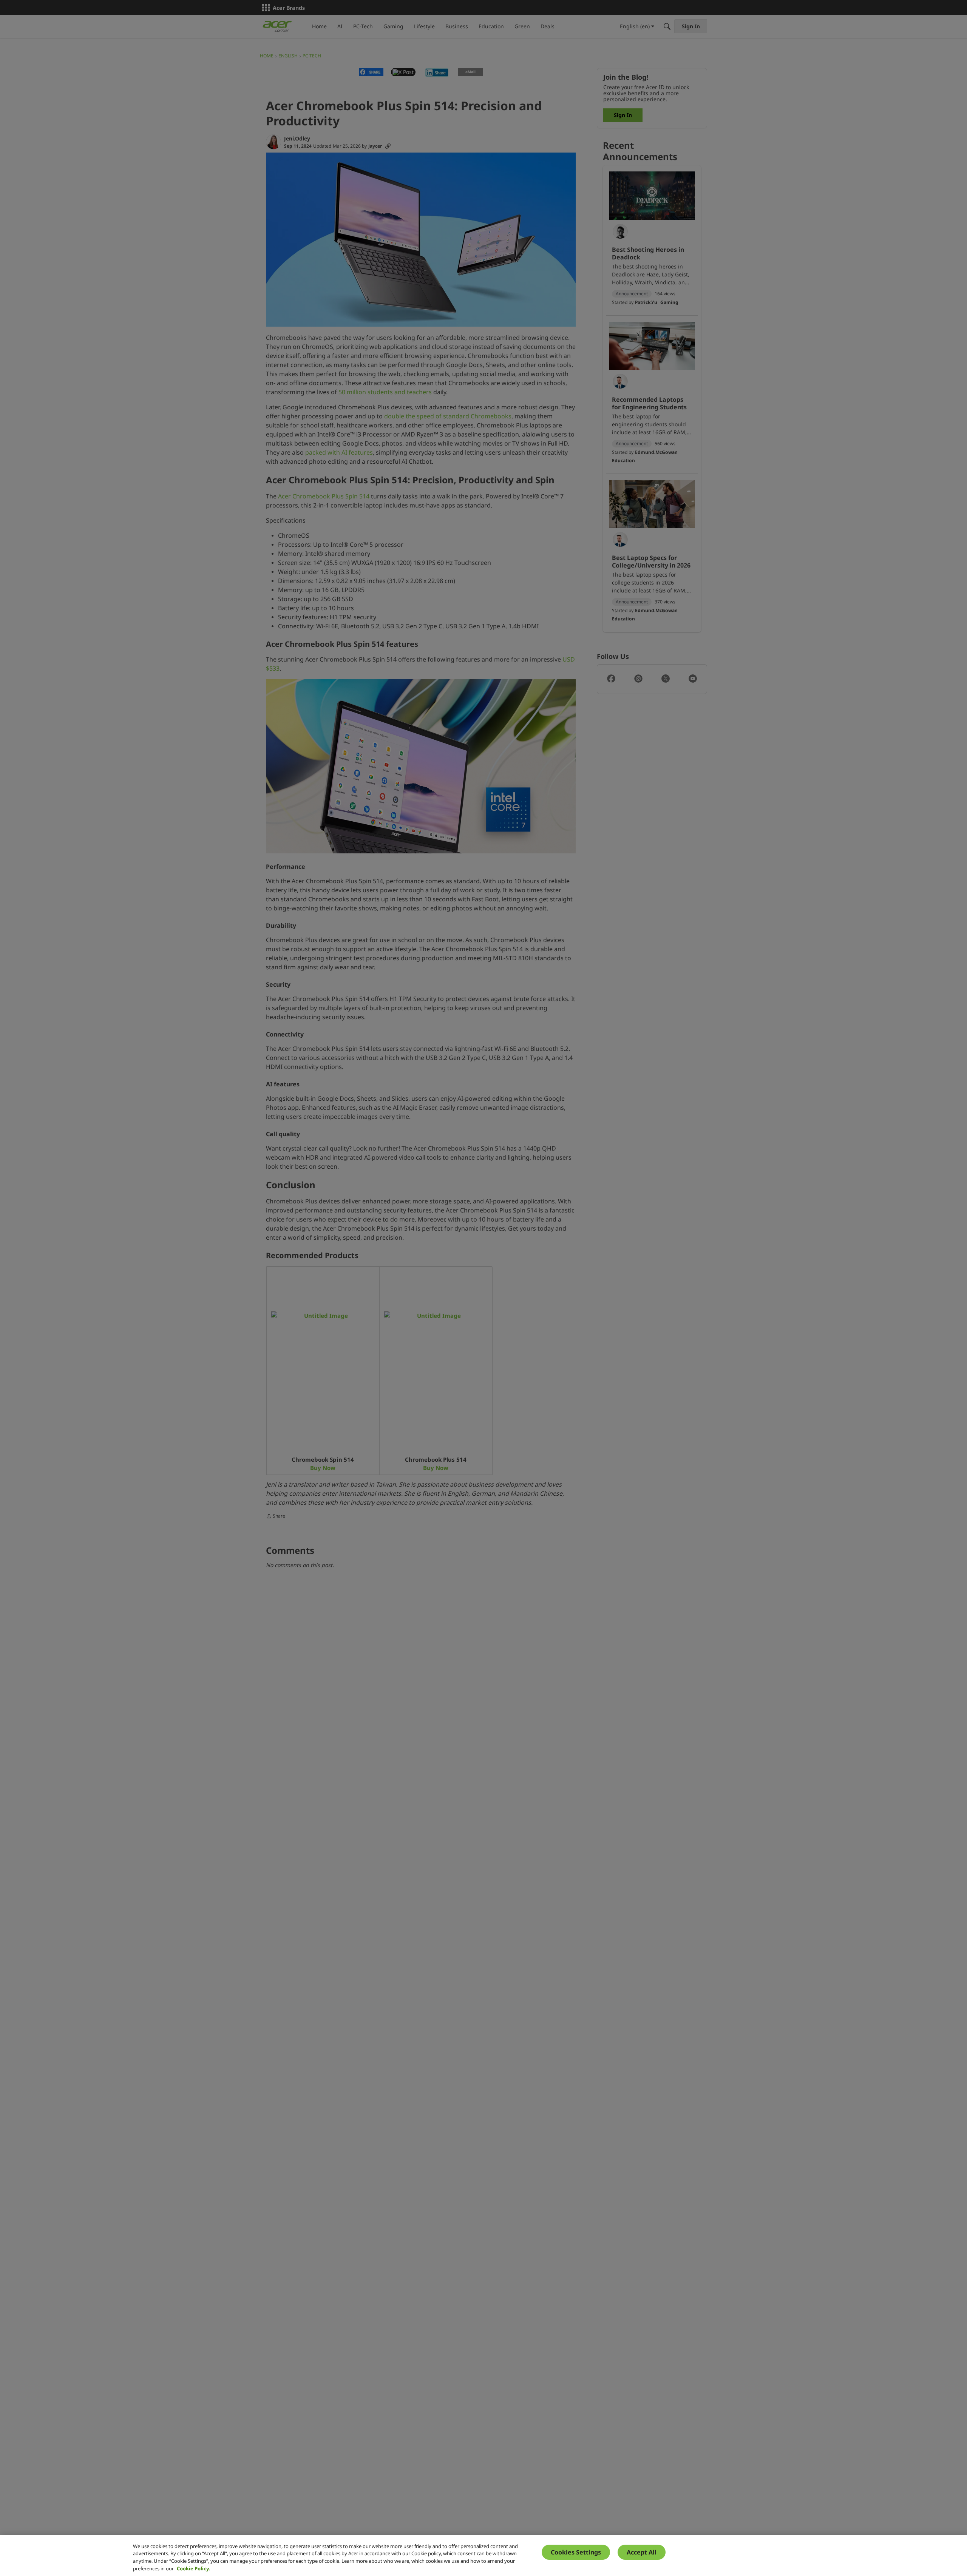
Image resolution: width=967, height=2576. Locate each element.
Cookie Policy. (193, 2568)
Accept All (642, 2552)
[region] (483, 2556)
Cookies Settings (576, 2552)
